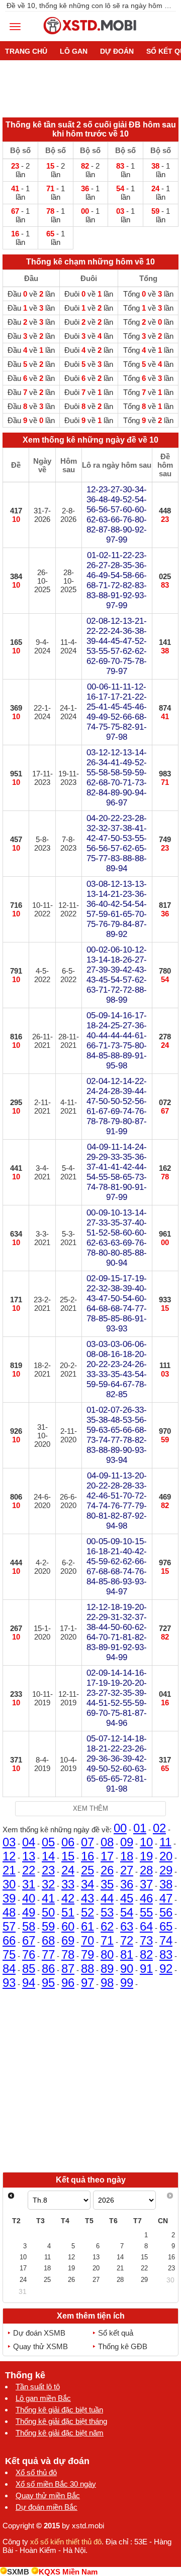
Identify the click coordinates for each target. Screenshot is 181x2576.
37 (146, 1884)
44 (107, 1898)
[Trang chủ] (90, 37)
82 (146, 1954)
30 (9, 1884)
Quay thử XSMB (40, 2346)
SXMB (18, 2572)
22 (29, 1870)
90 (127, 1969)
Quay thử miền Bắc (48, 2495)
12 (9, 1856)
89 (107, 1969)
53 (107, 1912)
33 (68, 1884)
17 (107, 1856)
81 (127, 1954)
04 (29, 1842)
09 (127, 1842)
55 (146, 1912)
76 (29, 1954)
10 (146, 1842)
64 (146, 1926)
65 (166, 1926)
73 (146, 1940)
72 (127, 1940)
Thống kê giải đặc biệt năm (60, 2433)
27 (127, 1870)
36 (127, 1884)
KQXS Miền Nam (68, 2572)
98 (107, 1983)
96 (68, 1983)
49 (29, 1912)
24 (68, 1870)
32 (48, 1884)
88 (87, 1969)
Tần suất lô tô (38, 2387)
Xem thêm (90, 1808)
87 (68, 1969)
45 (127, 1898)
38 (166, 1884)
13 (29, 1856)
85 (29, 1969)
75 (9, 1954)
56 (166, 1912)
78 (68, 1954)
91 (146, 1969)
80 (107, 1954)
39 (9, 1898)
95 (48, 1983)
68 (48, 1940)
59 (48, 1926)
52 (87, 1912)
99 (127, 1983)
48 (9, 1912)
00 (120, 1828)
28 (146, 1870)
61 (87, 1926)
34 (87, 1884)
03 (9, 1842)
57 (9, 1926)
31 (29, 1884)
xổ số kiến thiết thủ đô (66, 2542)
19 (146, 1856)
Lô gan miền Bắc (43, 2398)
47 (166, 1898)
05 (48, 1842)
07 (87, 1842)
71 (107, 1940)
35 (107, 1884)
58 (29, 1926)
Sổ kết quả (116, 2333)
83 (166, 1954)
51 (68, 1912)
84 (9, 1969)
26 (107, 1870)
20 (166, 1856)
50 (48, 1912)
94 (29, 1983)
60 (68, 1926)
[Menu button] (15, 27)
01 (140, 1828)
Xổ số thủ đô (36, 2472)
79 (87, 1954)
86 (48, 1969)
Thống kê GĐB (123, 2346)
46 (146, 1898)
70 (87, 1940)
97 (87, 1983)
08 (107, 1842)
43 (87, 1898)
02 (159, 1828)
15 (68, 1856)
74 (166, 1940)
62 (107, 1926)
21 (9, 1870)
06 (68, 1842)
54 (127, 1912)
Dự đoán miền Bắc (47, 2507)
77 (48, 1954)
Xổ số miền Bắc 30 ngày (56, 2484)
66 (9, 1940)
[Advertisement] (90, 2080)
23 (48, 1870)
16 (87, 1856)
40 (29, 1898)
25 (87, 1870)
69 (68, 1940)
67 (29, 1940)
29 (166, 1870)
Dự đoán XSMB (39, 2333)
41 (48, 1898)
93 (9, 1983)
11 (165, 1842)
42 (68, 1898)
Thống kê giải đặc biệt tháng (61, 2421)
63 (127, 1926)
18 (127, 1856)
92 (166, 1969)
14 (48, 1856)
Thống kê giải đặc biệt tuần (59, 2410)
